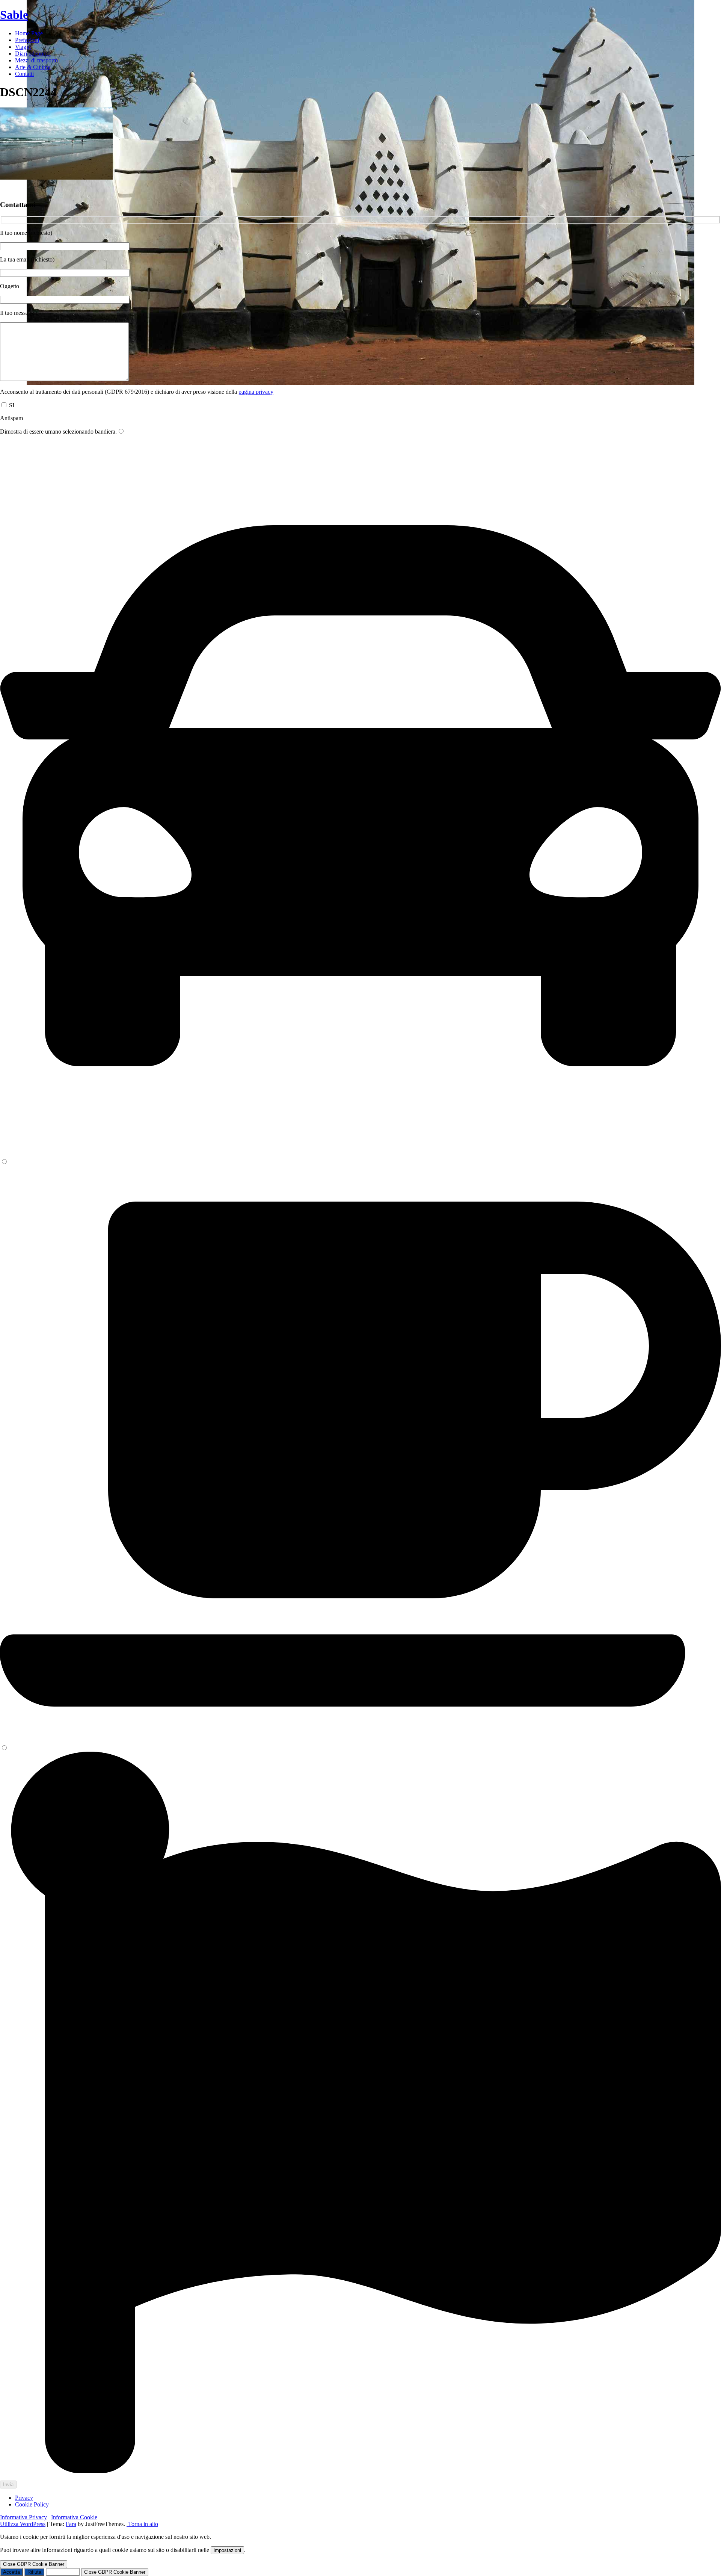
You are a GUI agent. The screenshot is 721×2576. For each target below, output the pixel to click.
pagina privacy (256, 392)
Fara (71, 2524)
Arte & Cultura (33, 67)
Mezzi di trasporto (36, 60)
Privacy (24, 2498)
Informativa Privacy (23, 2517)
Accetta (11, 2572)
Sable (14, 15)
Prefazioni (27, 40)
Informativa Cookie (74, 2517)
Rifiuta (34, 2572)
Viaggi (23, 47)
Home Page (29, 33)
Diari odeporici (33, 54)
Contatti (24, 74)
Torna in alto (142, 2524)
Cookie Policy (32, 2504)
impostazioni (227, 2550)
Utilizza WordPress (23, 2524)
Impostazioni (63, 2572)
